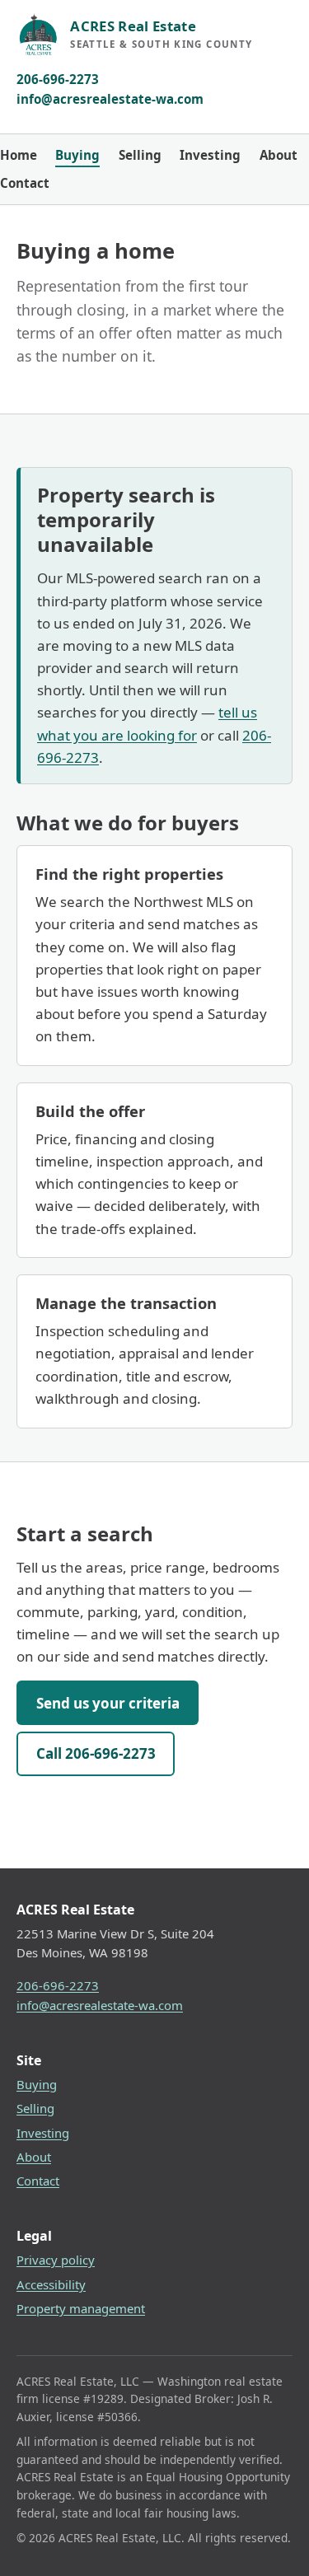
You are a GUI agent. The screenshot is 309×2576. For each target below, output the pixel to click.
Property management (81, 2308)
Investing (210, 155)
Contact (25, 183)
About (279, 155)
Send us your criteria (108, 1703)
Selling (140, 155)
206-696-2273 (58, 79)
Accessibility (51, 2284)
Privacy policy (56, 2260)
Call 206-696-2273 (96, 1753)
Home (19, 155)
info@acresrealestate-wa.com (110, 99)
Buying (77, 155)
